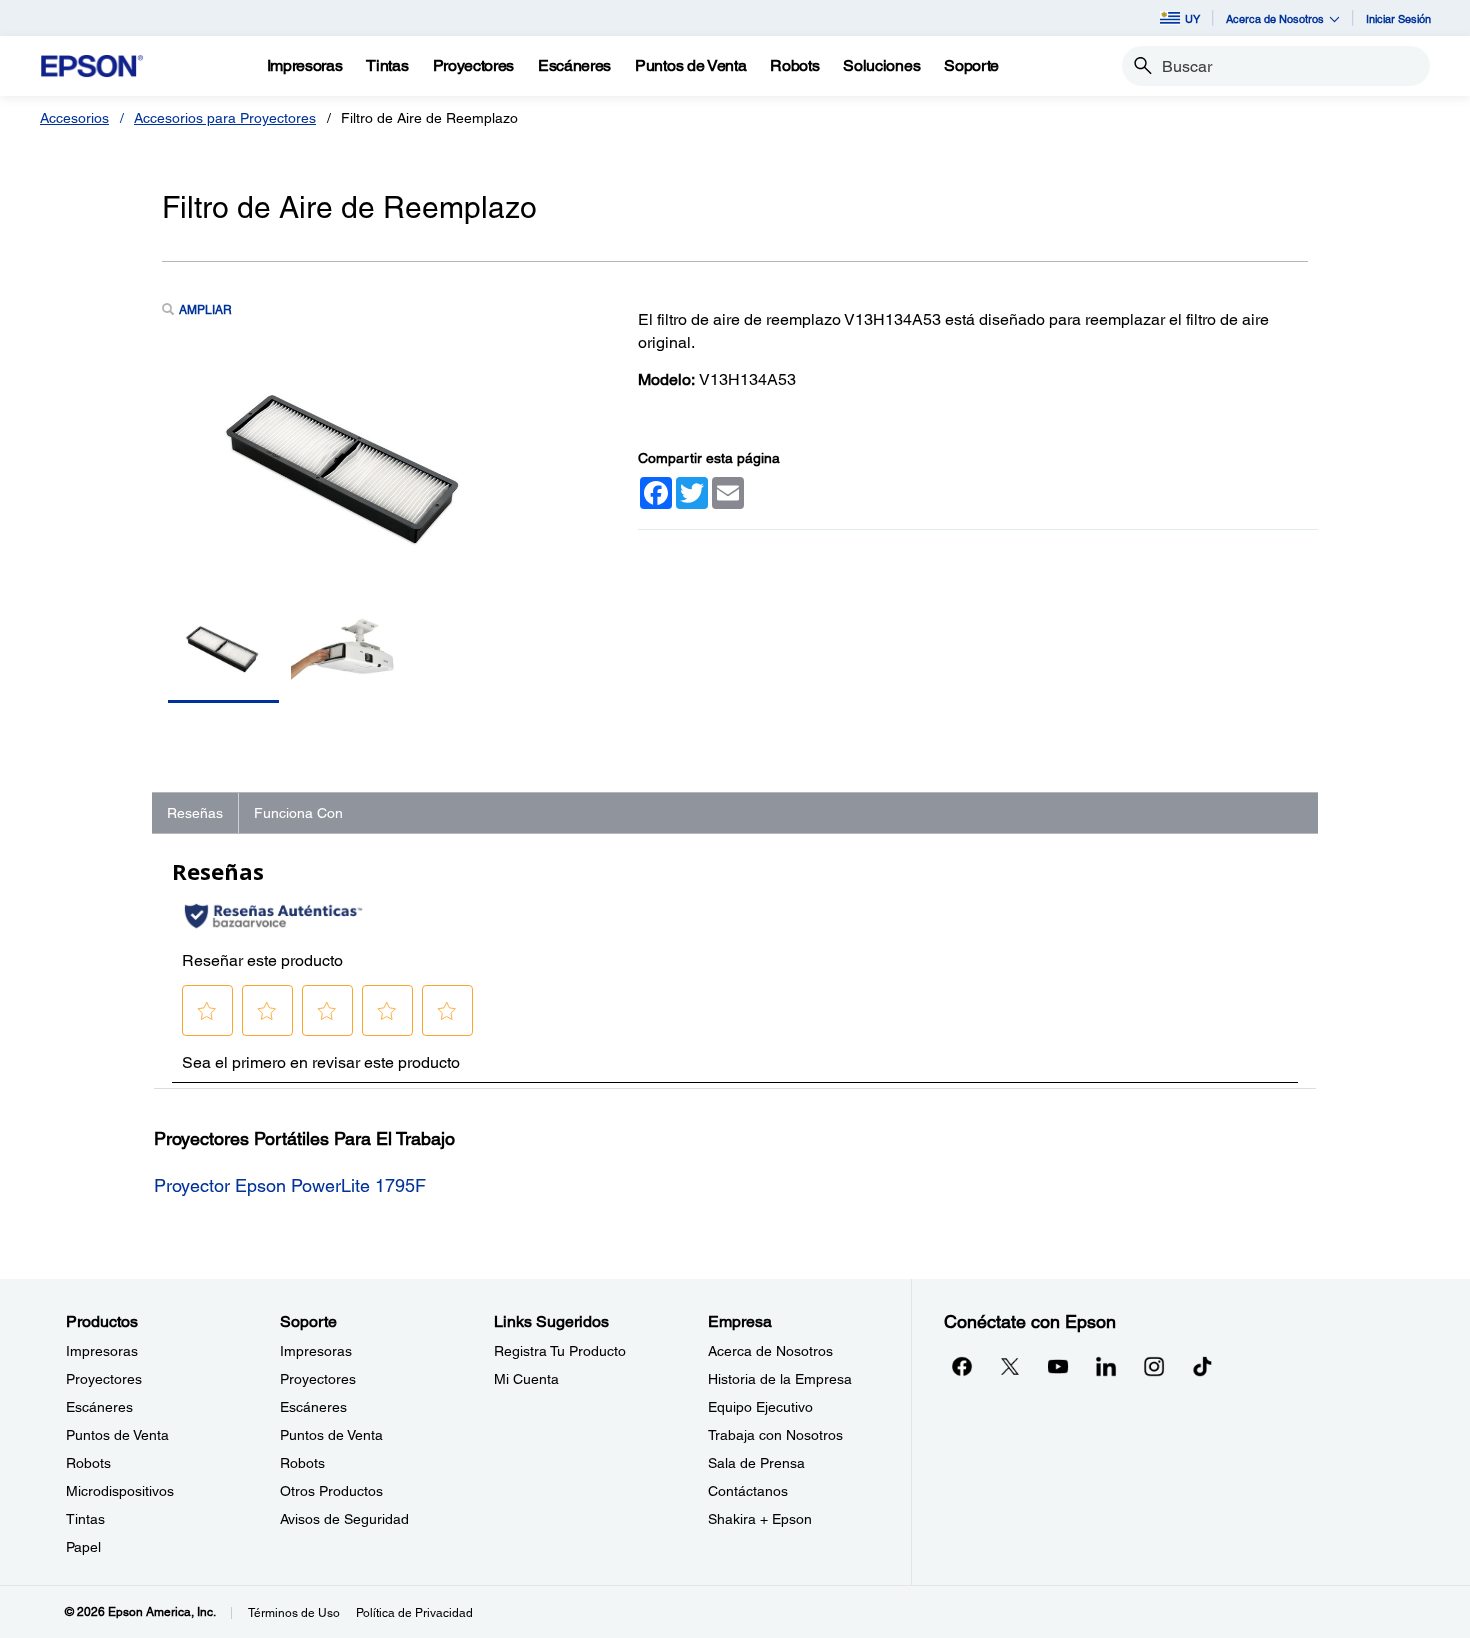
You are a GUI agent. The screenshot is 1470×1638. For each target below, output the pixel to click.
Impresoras (102, 1351)
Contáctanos (748, 1491)
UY (1192, 18)
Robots (88, 1463)
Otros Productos (331, 1491)
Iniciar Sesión (1398, 18)
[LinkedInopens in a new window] (1106, 1366)
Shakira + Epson (760, 1519)
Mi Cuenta (526, 1379)
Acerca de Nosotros (770, 1351)
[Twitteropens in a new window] (1010, 1366)
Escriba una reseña (816, 562)
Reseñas (195, 813)
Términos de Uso (294, 1613)
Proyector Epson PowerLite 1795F (290, 1185)
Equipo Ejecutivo (760, 1407)
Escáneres (99, 1407)
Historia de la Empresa (780, 1379)
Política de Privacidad (414, 1613)
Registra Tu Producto (560, 1351)
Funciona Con (298, 813)
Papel (83, 1547)
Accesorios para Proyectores (225, 118)
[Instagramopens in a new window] (1154, 1366)
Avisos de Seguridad (344, 1519)
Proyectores (104, 1379)
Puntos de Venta (117, 1435)
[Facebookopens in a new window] (962, 1366)
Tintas (85, 1519)
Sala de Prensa (756, 1463)
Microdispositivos (120, 1491)
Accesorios (74, 118)
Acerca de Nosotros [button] (1275, 18)
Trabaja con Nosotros (775, 1435)
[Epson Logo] (92, 66)
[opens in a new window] (1202, 1366)
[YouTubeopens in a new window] (1058, 1366)
